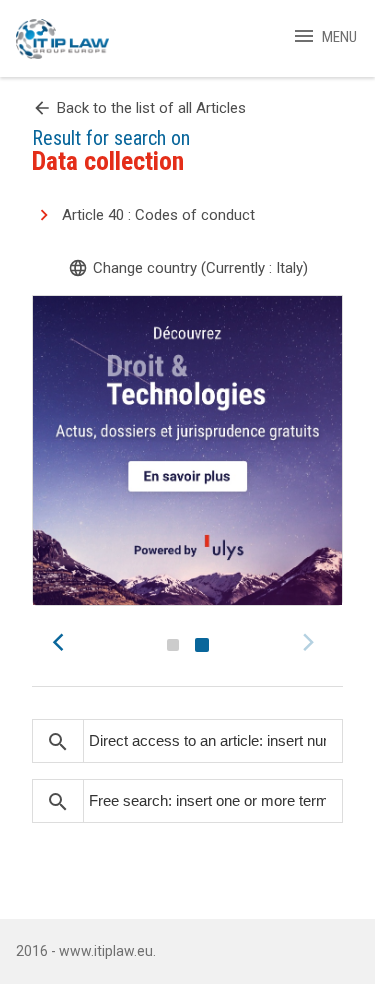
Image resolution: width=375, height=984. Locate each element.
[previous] (64, 642)
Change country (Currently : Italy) (188, 268)
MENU (324, 37)
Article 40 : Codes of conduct (158, 215)
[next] (311, 642)
